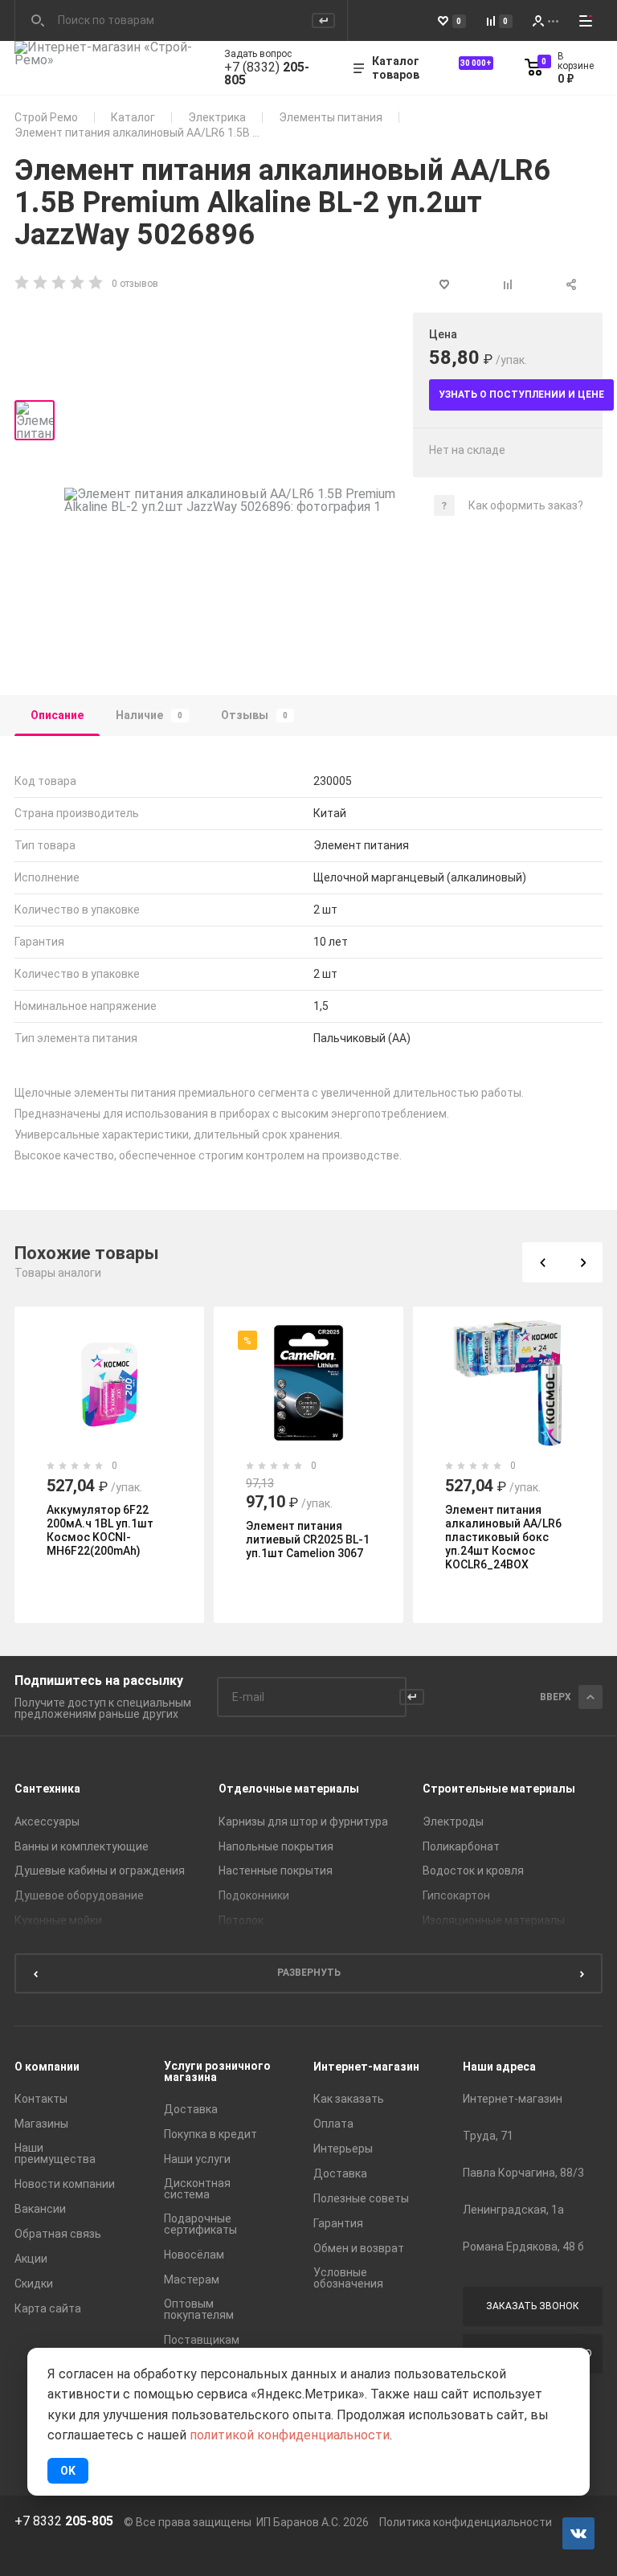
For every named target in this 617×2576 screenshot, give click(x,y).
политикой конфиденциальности (290, 2435)
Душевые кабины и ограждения (100, 1871)
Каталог (133, 117)
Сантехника (47, 1789)
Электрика (217, 117)
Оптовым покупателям (199, 2309)
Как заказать (349, 2099)
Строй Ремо (46, 117)
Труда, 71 (488, 2136)
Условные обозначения (348, 2278)
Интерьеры (343, 2149)
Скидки (34, 2284)
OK (68, 2471)
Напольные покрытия (276, 1846)
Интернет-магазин (366, 2067)
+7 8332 (64, 2521)
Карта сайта (48, 2308)
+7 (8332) (267, 74)
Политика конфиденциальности (466, 2522)
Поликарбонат (461, 1846)
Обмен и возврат (359, 2248)
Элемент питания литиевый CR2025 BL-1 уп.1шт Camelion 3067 (308, 1539)
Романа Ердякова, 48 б (523, 2247)
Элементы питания (331, 117)
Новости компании (65, 2184)
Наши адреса (499, 2067)
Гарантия (338, 2223)
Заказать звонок (533, 2306)
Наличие (149, 715)
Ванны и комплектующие (82, 1846)
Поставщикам (202, 2340)
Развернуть (309, 1973)
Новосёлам (194, 2255)
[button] (542, 1262)
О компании (47, 2067)
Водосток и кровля (473, 1871)
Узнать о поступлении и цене (521, 395)
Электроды (453, 1822)
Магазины (41, 2124)
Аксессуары (47, 1822)
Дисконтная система (197, 2189)
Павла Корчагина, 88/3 (523, 2173)
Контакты (41, 2099)
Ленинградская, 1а (513, 2210)
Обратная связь (58, 2234)
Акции (31, 2259)
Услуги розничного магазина (217, 2071)
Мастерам (192, 2280)
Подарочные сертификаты (200, 2224)
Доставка (191, 2109)
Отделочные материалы (289, 1789)
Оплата (333, 2124)
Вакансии (40, 2209)
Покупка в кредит (210, 2134)
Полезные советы (361, 2198)
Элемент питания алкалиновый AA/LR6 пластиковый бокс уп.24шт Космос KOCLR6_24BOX (503, 1537)
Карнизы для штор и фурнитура (303, 1822)
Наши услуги (197, 2159)
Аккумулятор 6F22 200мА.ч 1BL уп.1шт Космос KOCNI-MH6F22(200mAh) (100, 1530)
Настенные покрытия (276, 1871)
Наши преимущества (55, 2153)
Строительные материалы (499, 1789)
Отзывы (254, 715)
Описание (57, 715)
